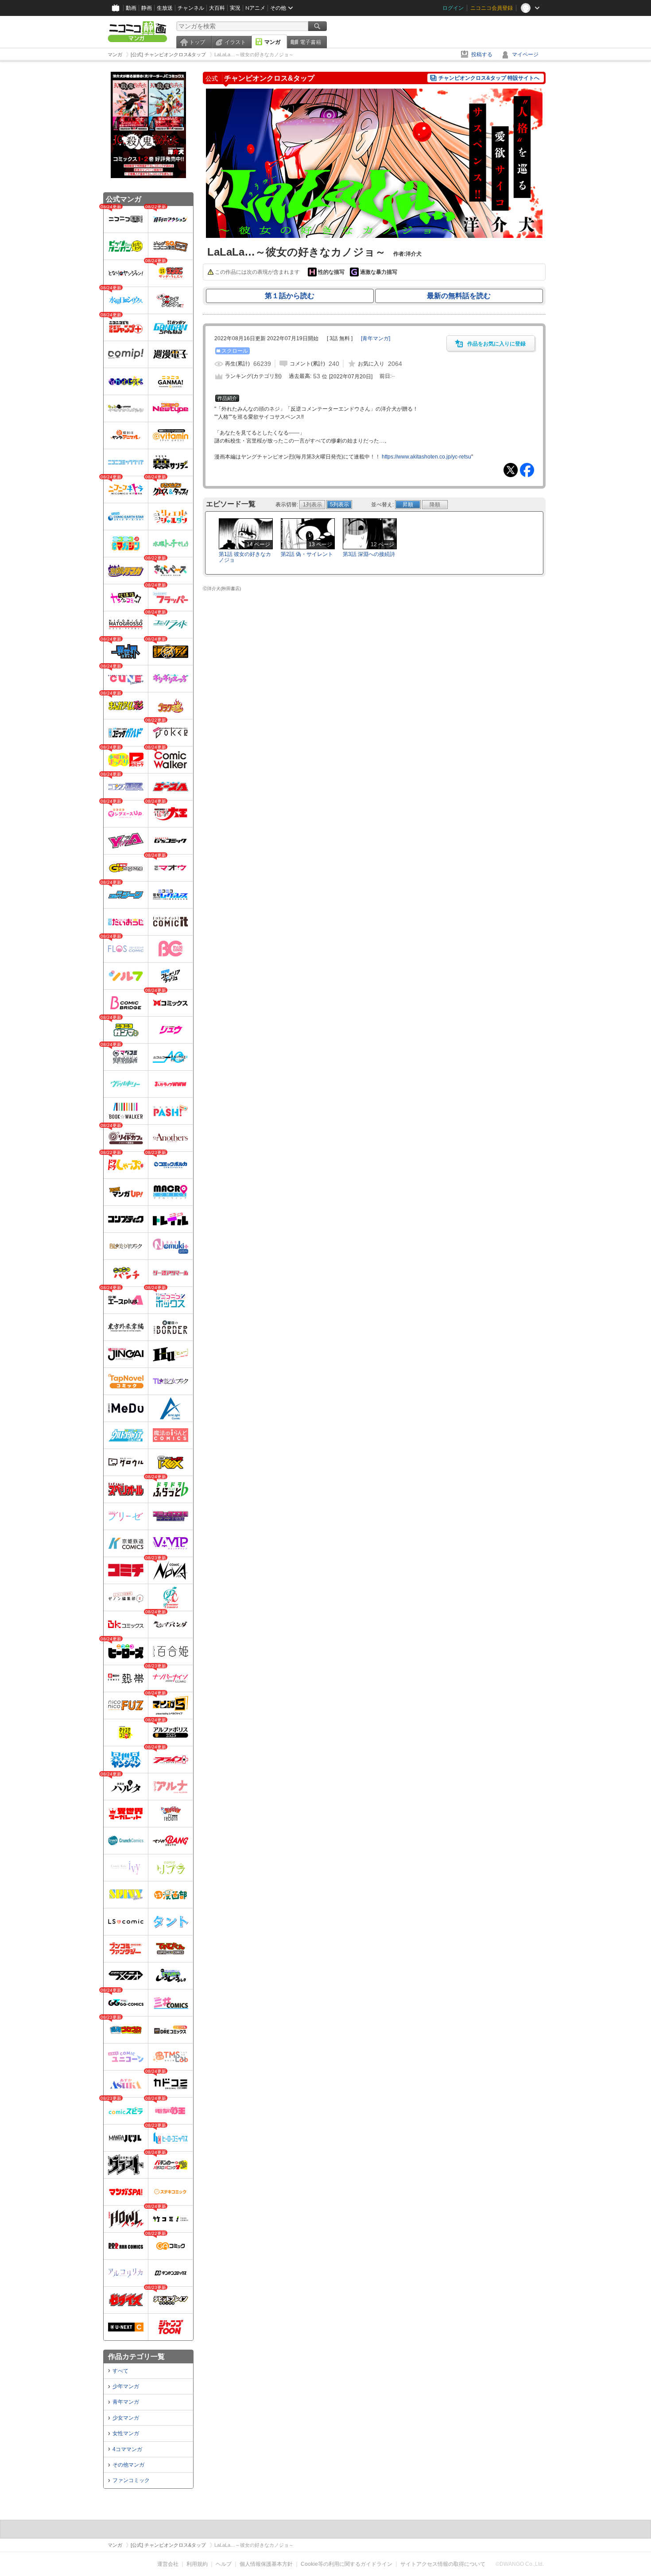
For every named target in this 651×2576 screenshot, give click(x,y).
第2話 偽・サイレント (307, 554)
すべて (120, 2371)
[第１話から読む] (374, 236)
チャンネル (191, 8)
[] (376, 338)
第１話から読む (290, 296)
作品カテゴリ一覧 (136, 2356)
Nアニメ (255, 8)
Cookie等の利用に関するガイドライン (347, 2564)
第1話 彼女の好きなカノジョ (245, 557)
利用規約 (197, 2564)
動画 (131, 8)
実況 (235, 8)
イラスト (235, 42)
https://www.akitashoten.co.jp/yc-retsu (426, 457)
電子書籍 (310, 42)
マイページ (525, 54)
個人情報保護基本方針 (266, 2564)
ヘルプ (224, 2564)
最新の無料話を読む (459, 296)
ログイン (453, 8)
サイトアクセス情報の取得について (443, 2564)
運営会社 (168, 2564)
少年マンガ (126, 2386)
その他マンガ (128, 2465)
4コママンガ (127, 2449)
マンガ (272, 42)
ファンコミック (131, 2480)
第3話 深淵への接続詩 (369, 554)
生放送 (165, 8)
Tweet (511, 470)
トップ (197, 42)
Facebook (527, 470)
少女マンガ (126, 2418)
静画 (147, 8)
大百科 (217, 8)
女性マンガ (126, 2433)
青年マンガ (126, 2402)
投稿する (482, 54)
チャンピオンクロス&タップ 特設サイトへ (489, 78)
